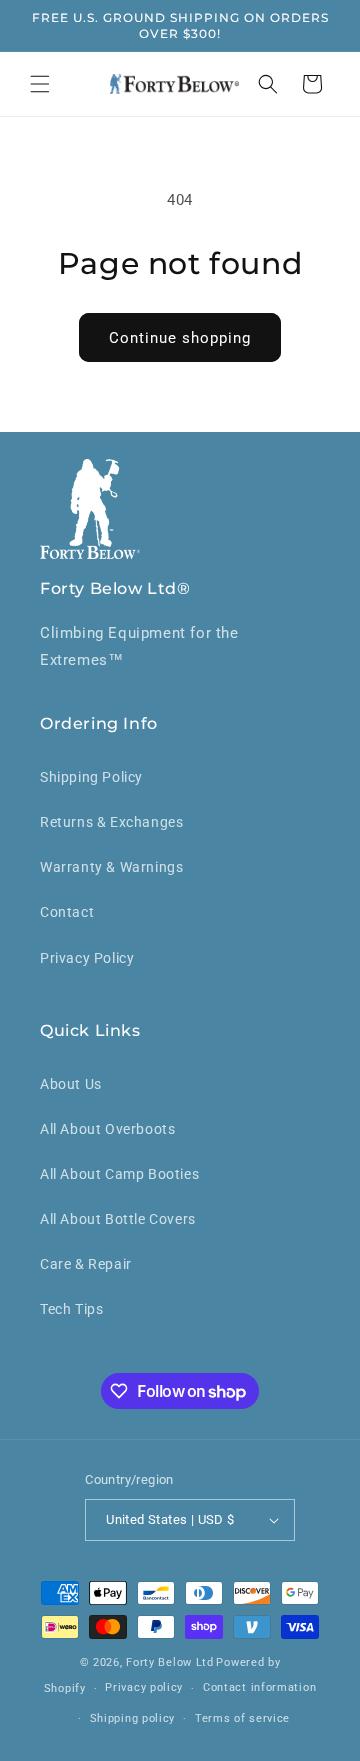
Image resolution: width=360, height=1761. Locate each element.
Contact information (259, 1687)
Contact (67, 912)
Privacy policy (144, 1687)
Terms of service (242, 1718)
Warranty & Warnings (111, 867)
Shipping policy (133, 1718)
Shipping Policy (91, 777)
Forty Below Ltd (170, 1662)
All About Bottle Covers (118, 1219)
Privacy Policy (87, 958)
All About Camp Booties (119, 1174)
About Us (71, 1084)
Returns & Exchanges (111, 822)
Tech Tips (71, 1309)
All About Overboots (107, 1129)
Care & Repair (86, 1264)
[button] (40, 84)
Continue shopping (180, 338)
